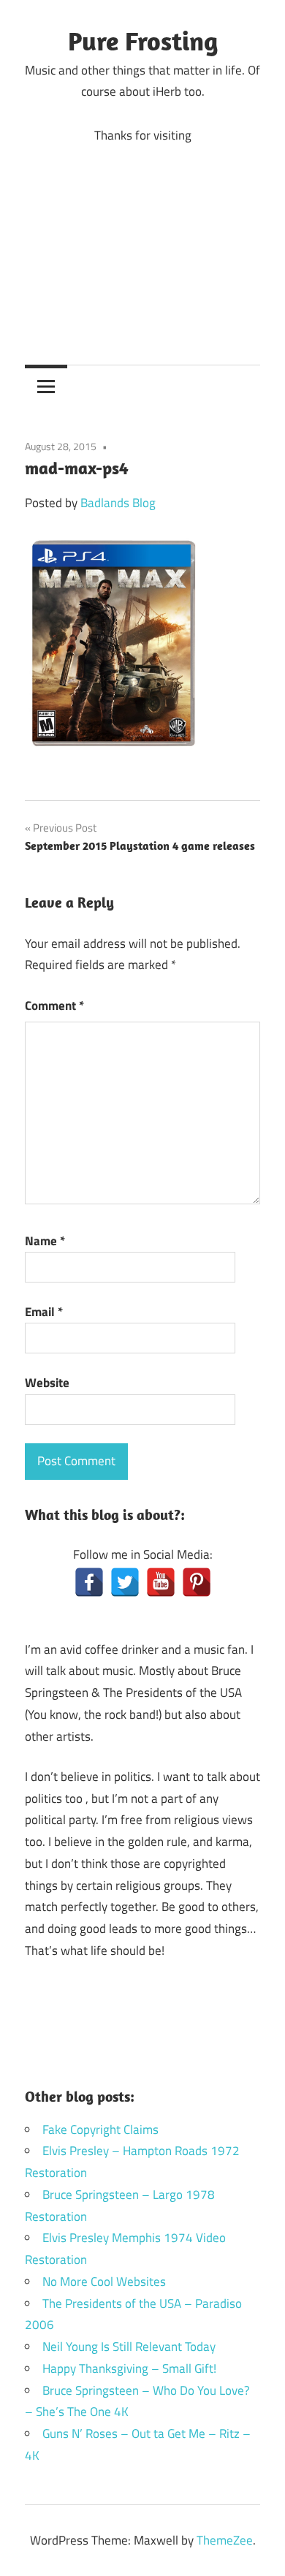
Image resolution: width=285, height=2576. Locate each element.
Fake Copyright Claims (100, 2129)
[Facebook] (89, 1582)
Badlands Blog (118, 503)
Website (47, 1383)
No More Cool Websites (104, 2281)
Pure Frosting (143, 41)
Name (45, 1241)
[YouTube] (161, 1582)
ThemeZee (225, 2540)
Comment (54, 1006)
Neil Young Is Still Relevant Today (129, 2347)
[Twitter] (125, 1582)
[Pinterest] (197, 1582)
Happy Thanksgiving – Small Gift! (129, 2368)
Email (44, 1312)
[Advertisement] (142, 243)
